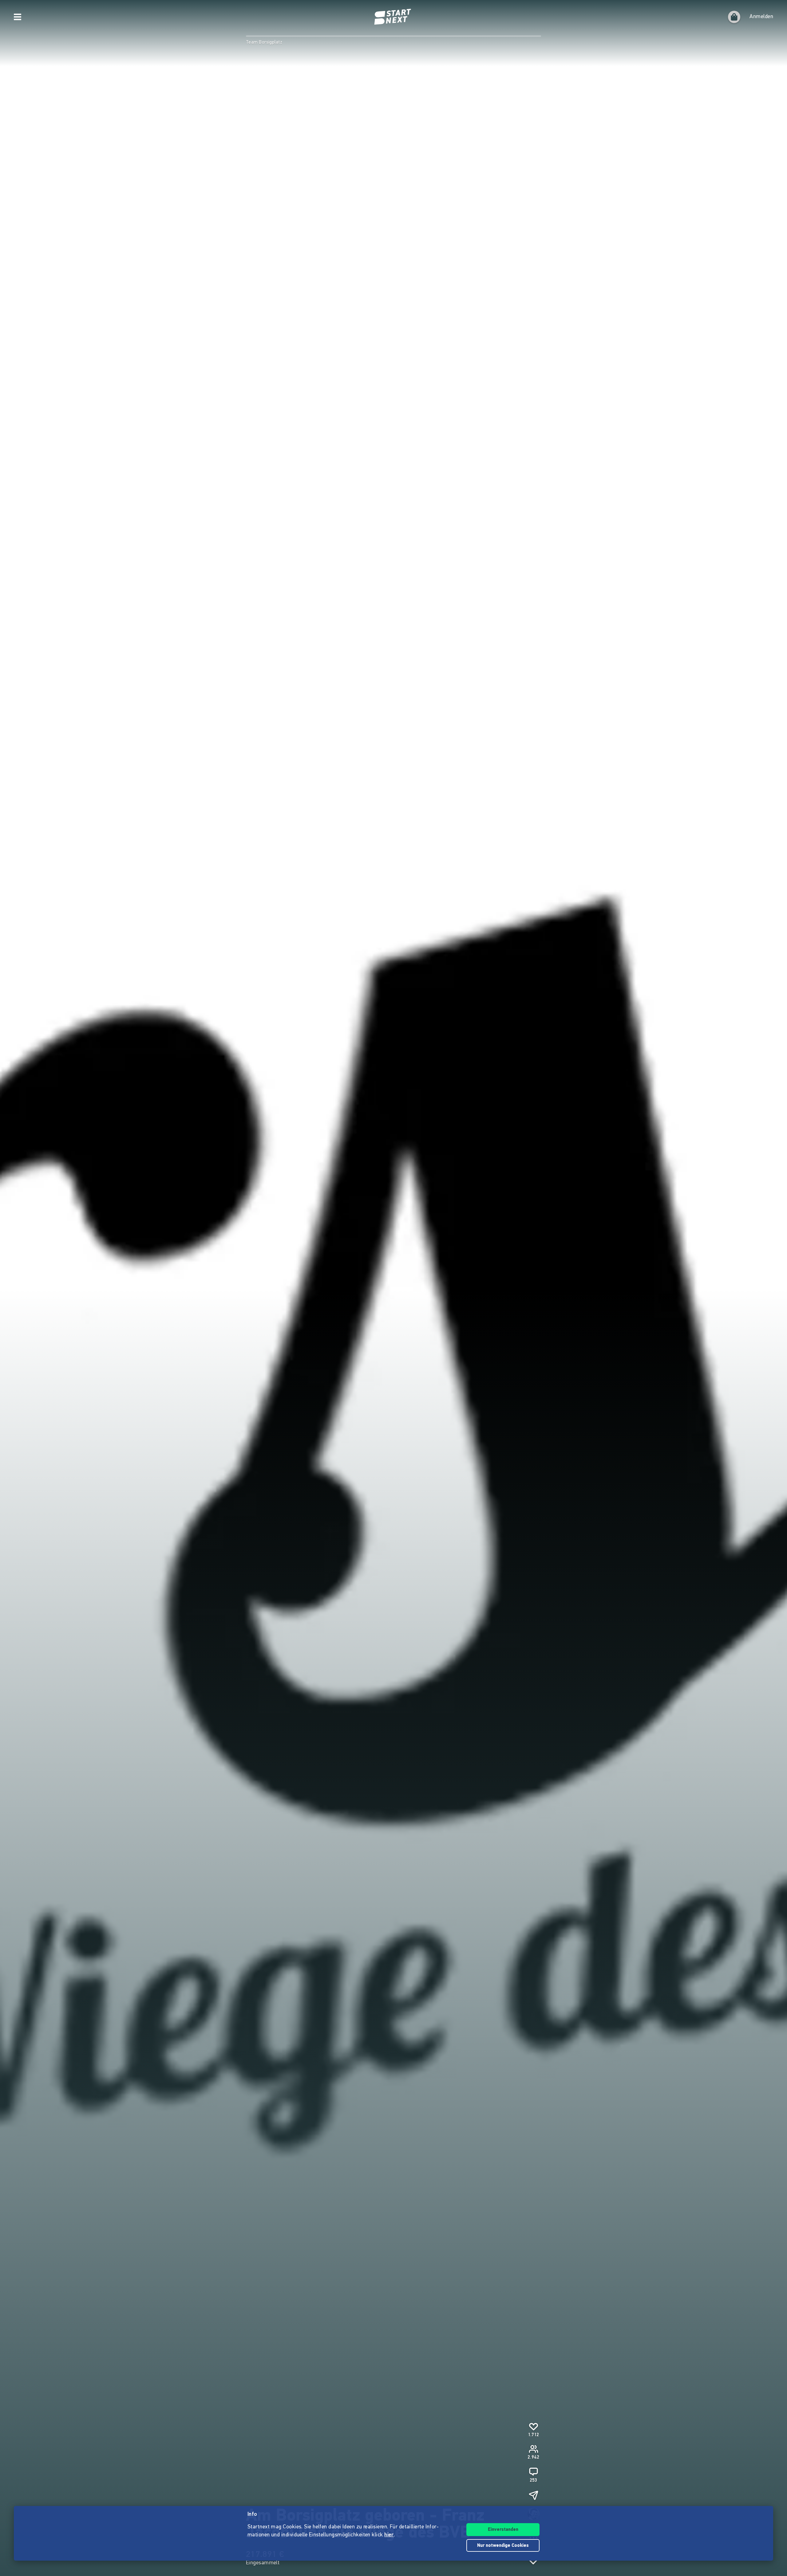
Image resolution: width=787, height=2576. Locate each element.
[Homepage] (393, 17)
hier (389, 2535)
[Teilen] (533, 2495)
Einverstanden (503, 2530)
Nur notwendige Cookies (503, 2546)
